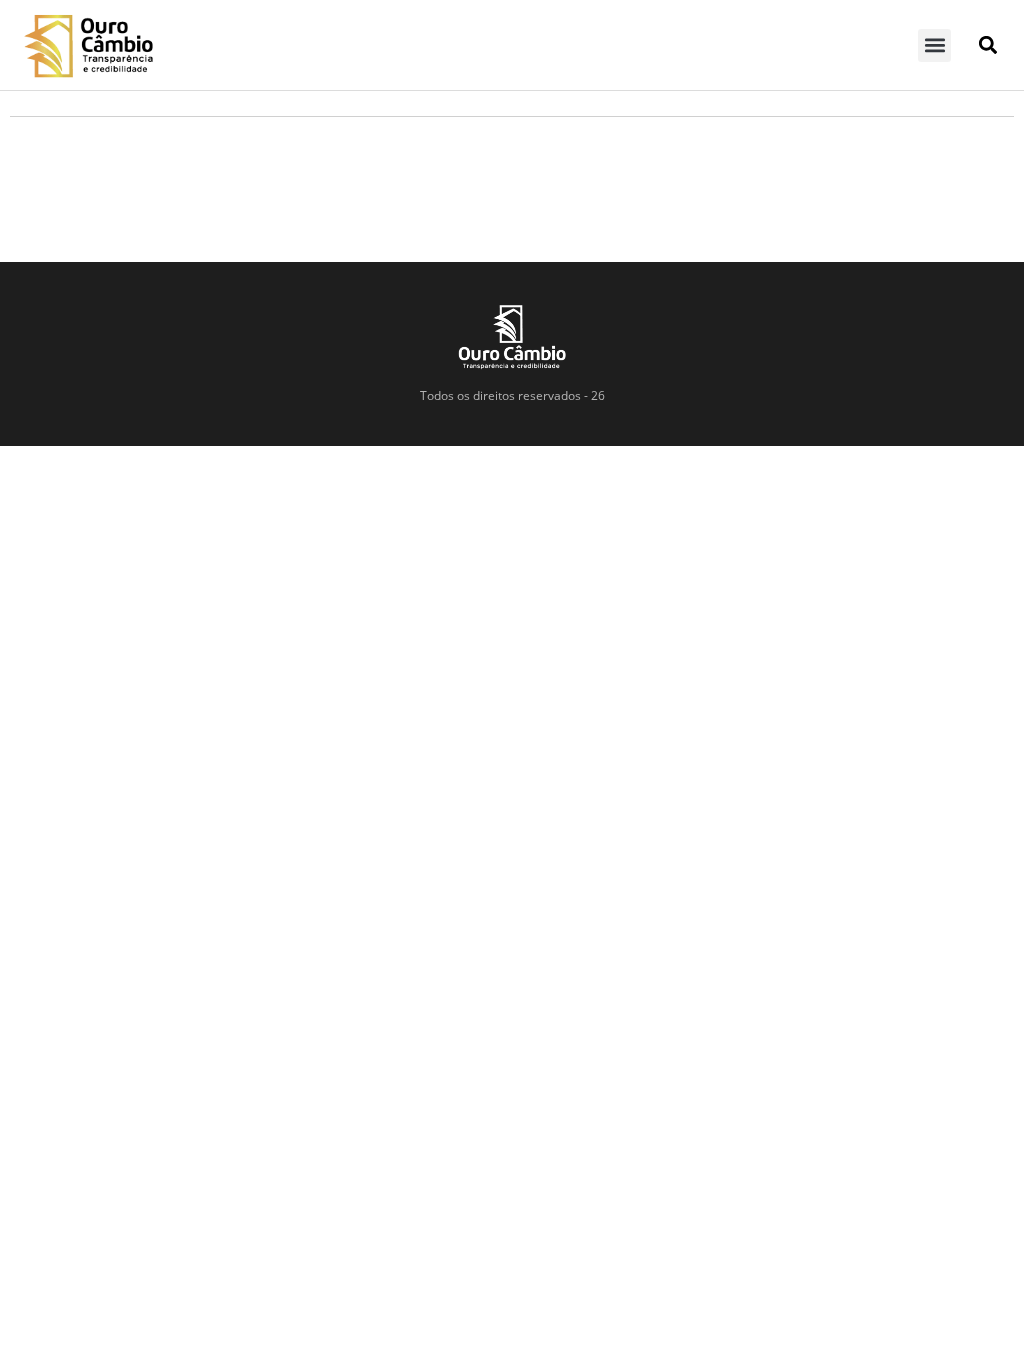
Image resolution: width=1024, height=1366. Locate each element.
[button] (934, 45)
